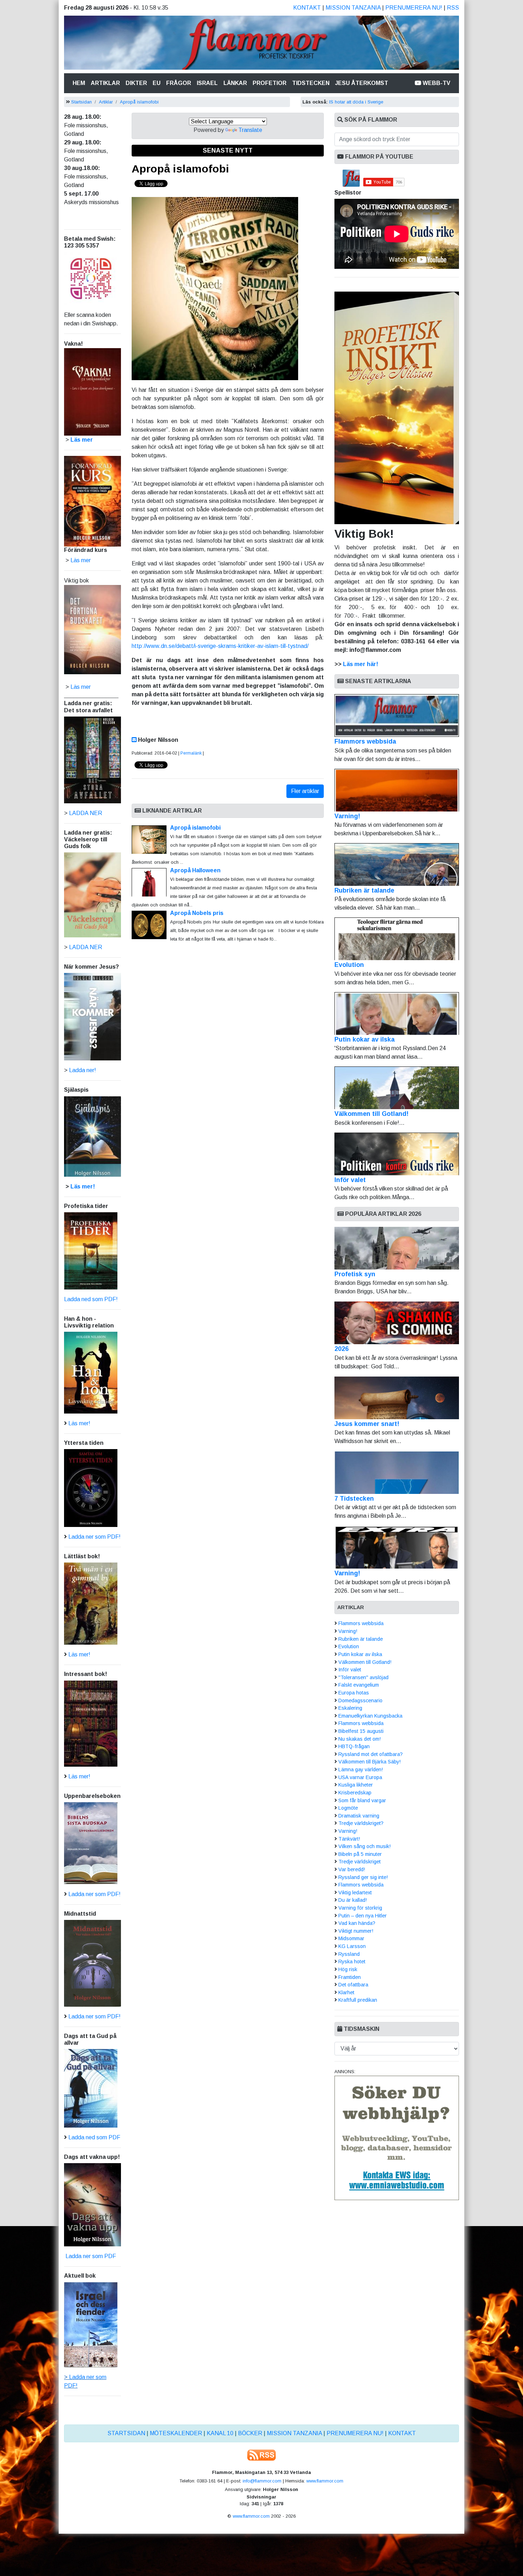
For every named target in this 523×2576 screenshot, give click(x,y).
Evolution (349, 965)
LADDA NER (86, 813)
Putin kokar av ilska (364, 1039)
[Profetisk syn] (397, 1248)
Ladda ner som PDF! (94, 1537)
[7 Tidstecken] (397, 1473)
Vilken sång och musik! (364, 1846)
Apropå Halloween (195, 870)
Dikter (136, 83)
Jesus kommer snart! (367, 1424)
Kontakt (307, 8)
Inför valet (350, 1180)
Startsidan (81, 102)
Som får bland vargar (362, 1800)
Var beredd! (352, 1869)
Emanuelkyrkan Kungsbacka (370, 1716)
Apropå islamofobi (139, 102)
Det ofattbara (353, 1985)
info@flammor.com (262, 2481)
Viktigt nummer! (356, 1931)
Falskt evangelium (359, 1685)
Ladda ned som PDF (94, 2137)
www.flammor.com (325, 2481)
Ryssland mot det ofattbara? (371, 1754)
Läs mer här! (361, 664)
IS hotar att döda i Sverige (356, 102)
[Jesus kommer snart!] (397, 1398)
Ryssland (349, 1954)
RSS (453, 8)
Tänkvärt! (349, 1839)
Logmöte (348, 1808)
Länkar (235, 83)
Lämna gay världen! (361, 1769)
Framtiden (350, 1977)
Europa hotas (354, 1693)
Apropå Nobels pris (197, 913)
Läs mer (81, 687)
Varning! (347, 816)
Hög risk (348, 1969)
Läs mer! (83, 1186)
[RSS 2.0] (261, 2455)
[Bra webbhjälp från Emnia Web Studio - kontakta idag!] (397, 2137)
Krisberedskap (355, 1793)
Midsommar (351, 1938)
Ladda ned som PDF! (91, 1299)
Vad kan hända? (357, 1923)
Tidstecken (311, 83)
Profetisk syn (355, 1274)
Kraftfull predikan (358, 2000)
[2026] (397, 1323)
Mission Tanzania (353, 8)
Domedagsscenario (360, 1701)
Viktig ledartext (355, 1893)
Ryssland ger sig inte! (363, 1877)
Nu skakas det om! (360, 1739)
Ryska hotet (352, 1962)
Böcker (250, 2433)
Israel (207, 83)
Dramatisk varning (359, 1816)
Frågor (179, 83)
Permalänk (191, 753)
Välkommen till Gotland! (371, 1114)
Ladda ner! (83, 1070)
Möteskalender (176, 2433)
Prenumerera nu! (414, 8)
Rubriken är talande (364, 890)
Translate (250, 130)
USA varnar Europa (360, 1777)
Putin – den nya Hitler (363, 1916)
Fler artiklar (305, 791)
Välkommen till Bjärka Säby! (369, 1762)
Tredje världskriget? (361, 1823)
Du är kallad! (353, 1900)
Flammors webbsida (365, 741)
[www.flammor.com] (261, 44)
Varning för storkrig (360, 1908)
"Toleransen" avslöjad (363, 1677)
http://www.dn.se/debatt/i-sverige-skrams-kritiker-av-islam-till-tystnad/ (220, 646)
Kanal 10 (220, 2433)
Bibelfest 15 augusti (361, 1731)
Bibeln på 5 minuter (360, 1854)
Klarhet (346, 1992)
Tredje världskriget (360, 1862)
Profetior (270, 83)
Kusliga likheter (356, 1785)
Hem (80, 83)
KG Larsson (352, 1946)
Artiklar (105, 83)
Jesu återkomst (362, 83)
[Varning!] (397, 1547)
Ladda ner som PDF (90, 2256)
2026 (342, 1349)
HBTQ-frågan (354, 1746)
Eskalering (350, 1708)
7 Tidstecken (354, 1499)
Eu (157, 83)
